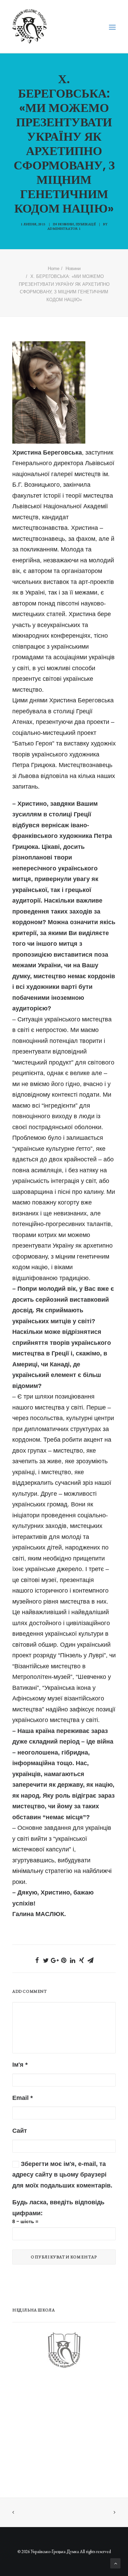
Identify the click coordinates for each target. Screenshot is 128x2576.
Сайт (20, 2131)
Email (23, 2098)
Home (54, 269)
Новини (66, 224)
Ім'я (20, 2065)
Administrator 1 (64, 228)
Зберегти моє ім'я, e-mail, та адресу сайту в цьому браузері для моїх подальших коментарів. (62, 2175)
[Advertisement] (63, 2430)
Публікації (86, 224)
